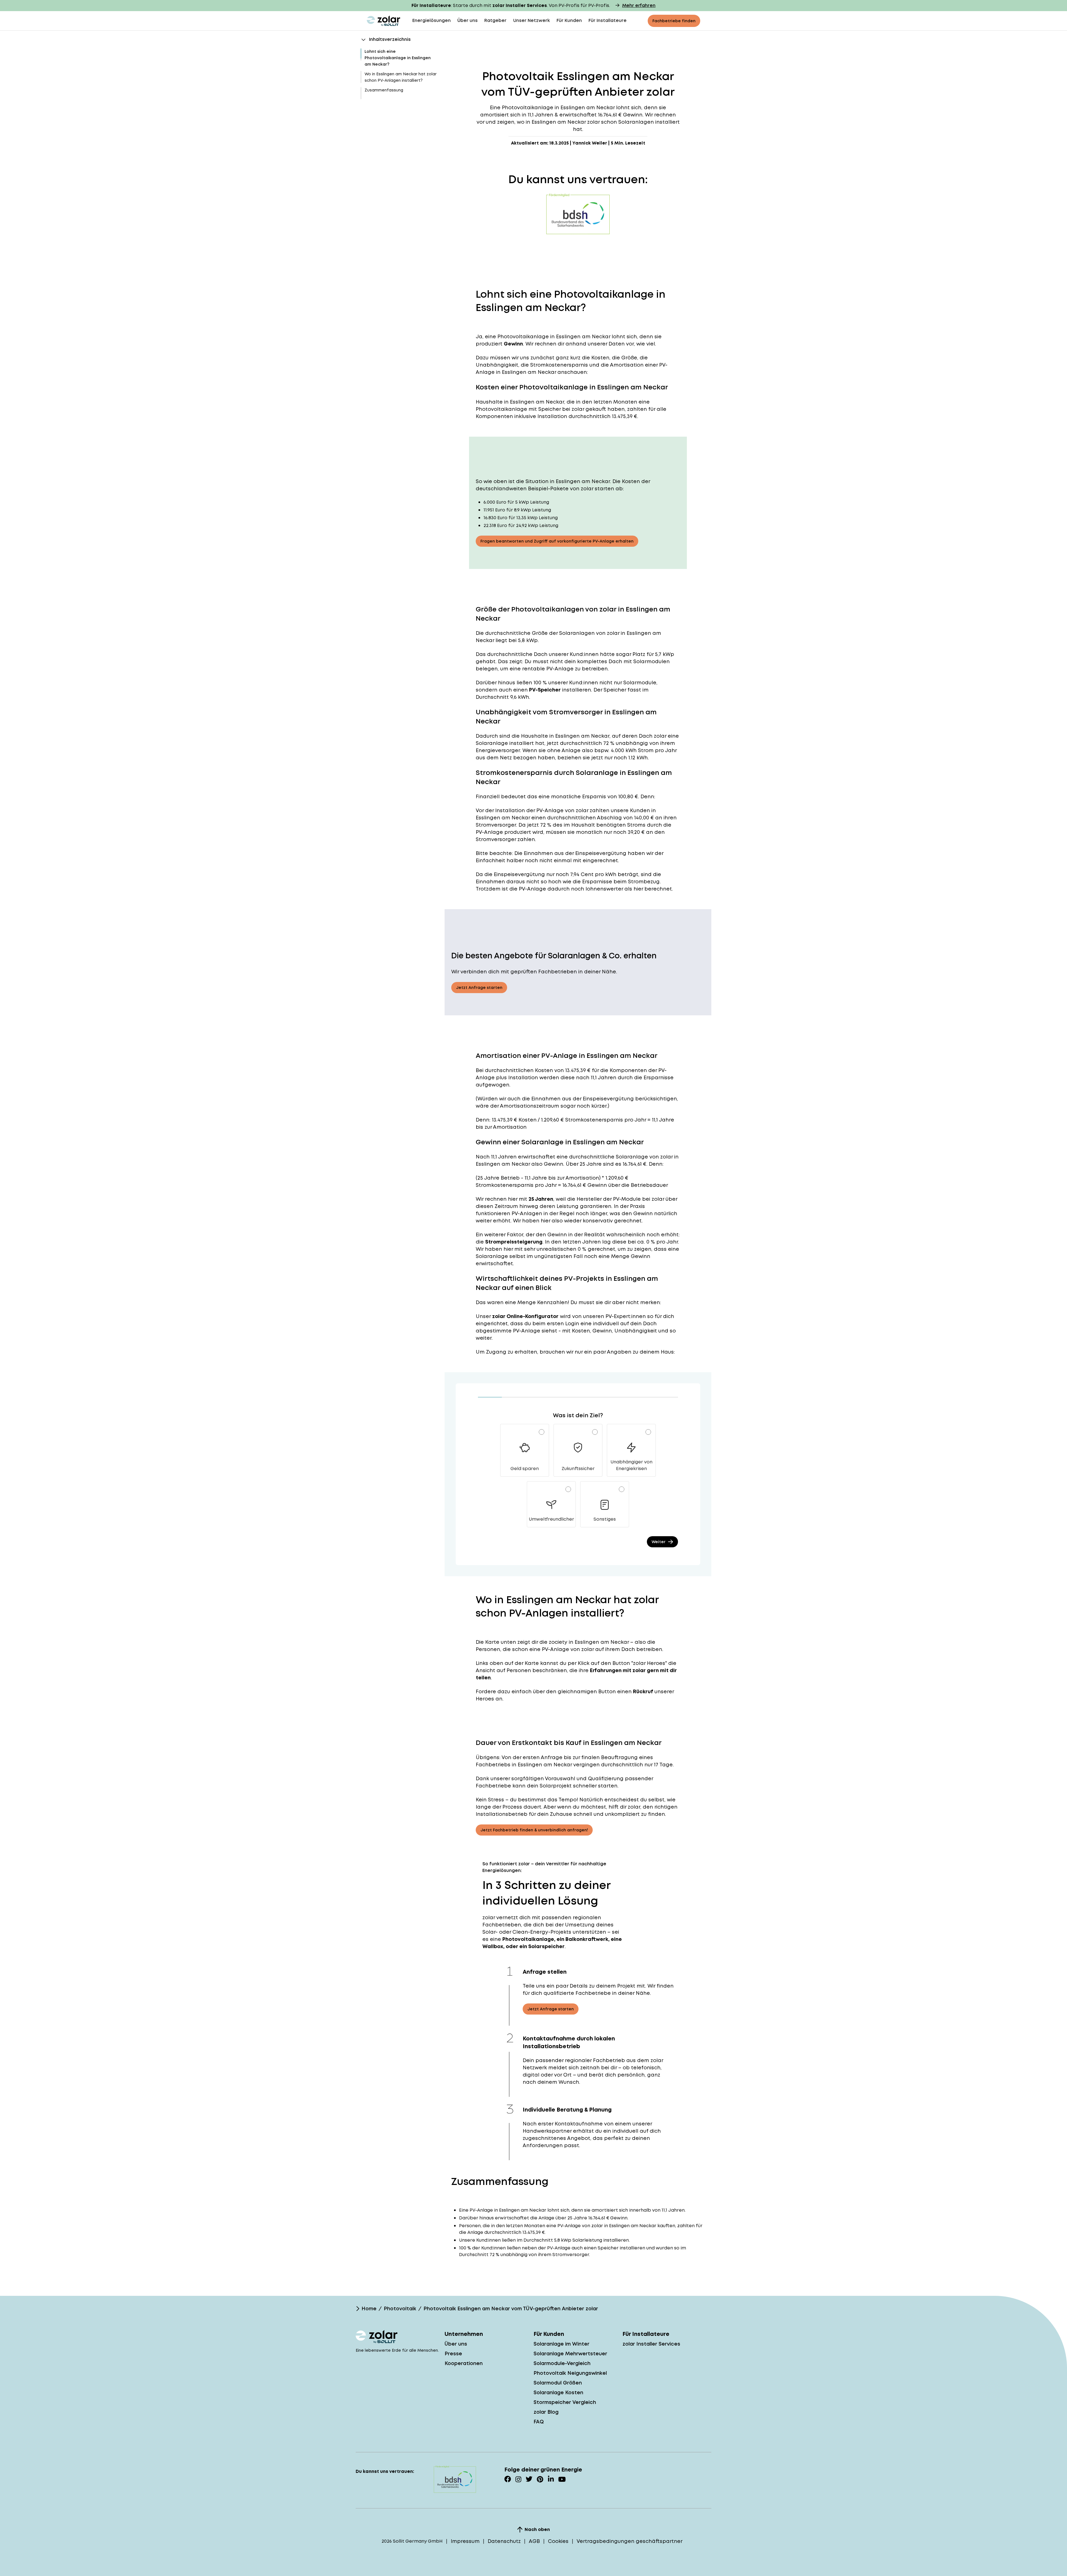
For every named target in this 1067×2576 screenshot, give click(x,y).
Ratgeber (495, 20)
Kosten (544, 1070)
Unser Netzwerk (532, 20)
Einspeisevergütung (601, 853)
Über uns (468, 20)
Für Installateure (608, 20)
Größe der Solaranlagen (563, 633)
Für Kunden (569, 20)
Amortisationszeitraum (529, 1106)
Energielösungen (432, 20)
